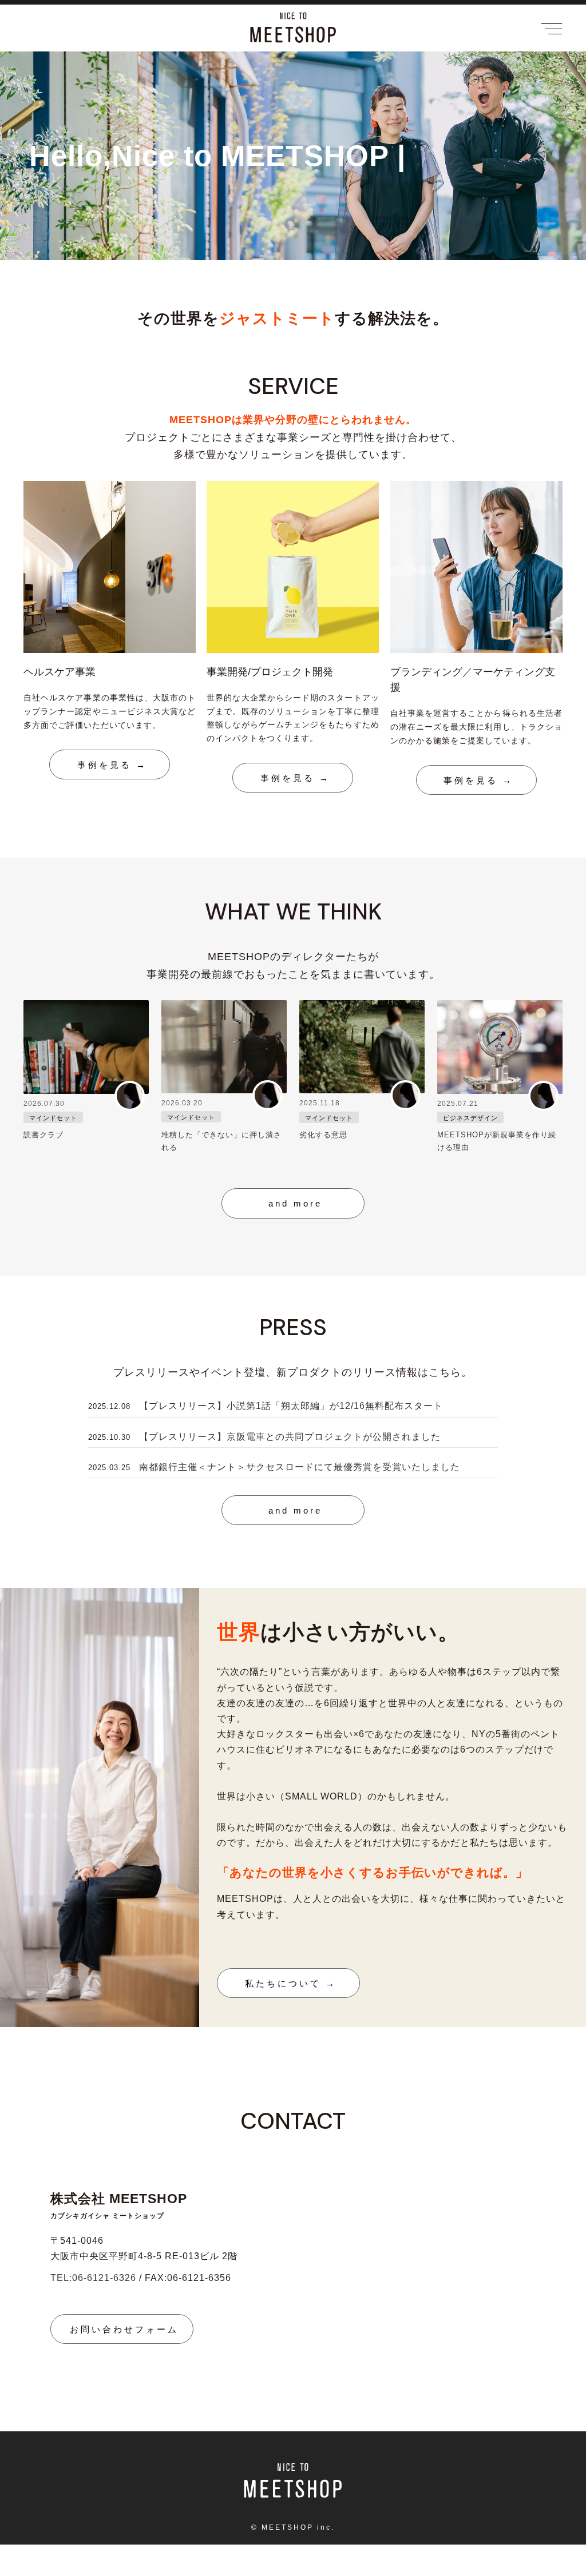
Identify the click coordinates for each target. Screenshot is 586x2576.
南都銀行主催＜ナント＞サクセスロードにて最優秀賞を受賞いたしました (300, 1467)
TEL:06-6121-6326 (93, 2278)
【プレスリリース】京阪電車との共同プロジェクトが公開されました (290, 1437)
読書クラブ (43, 1135)
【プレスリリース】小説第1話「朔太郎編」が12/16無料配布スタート (291, 1406)
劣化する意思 (323, 1135)
